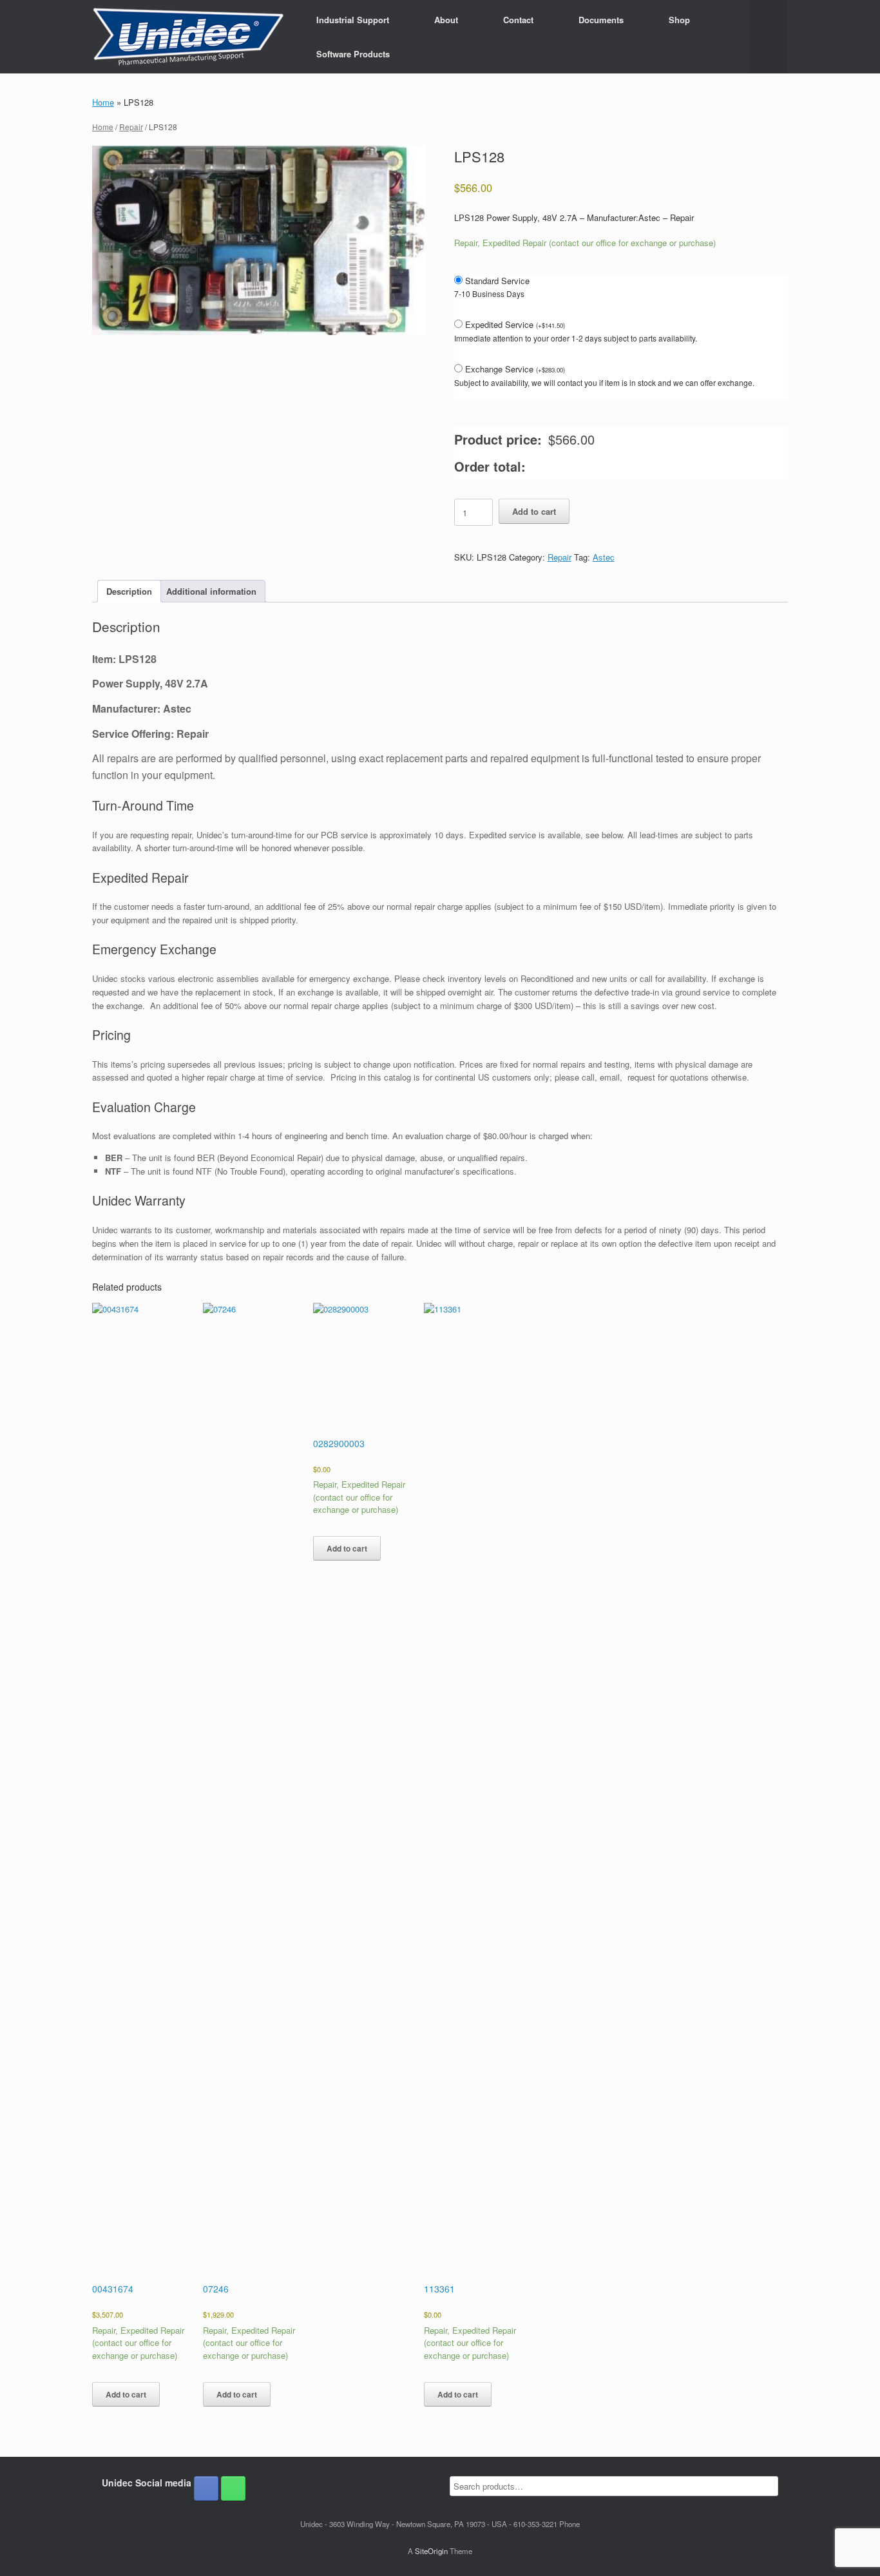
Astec (604, 557)
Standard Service (497, 281)
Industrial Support (353, 20)
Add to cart (534, 511)
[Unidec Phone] (233, 2488)
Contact (518, 20)
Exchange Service (515, 369)
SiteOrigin (431, 2551)
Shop (679, 20)
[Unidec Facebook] (206, 2488)
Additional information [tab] (211, 591)
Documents (601, 20)
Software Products (353, 54)
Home (103, 102)
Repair (131, 127)
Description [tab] (129, 591)
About (446, 20)
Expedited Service (515, 324)
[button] (769, 37)
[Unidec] (188, 37)
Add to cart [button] (126, 2394)
